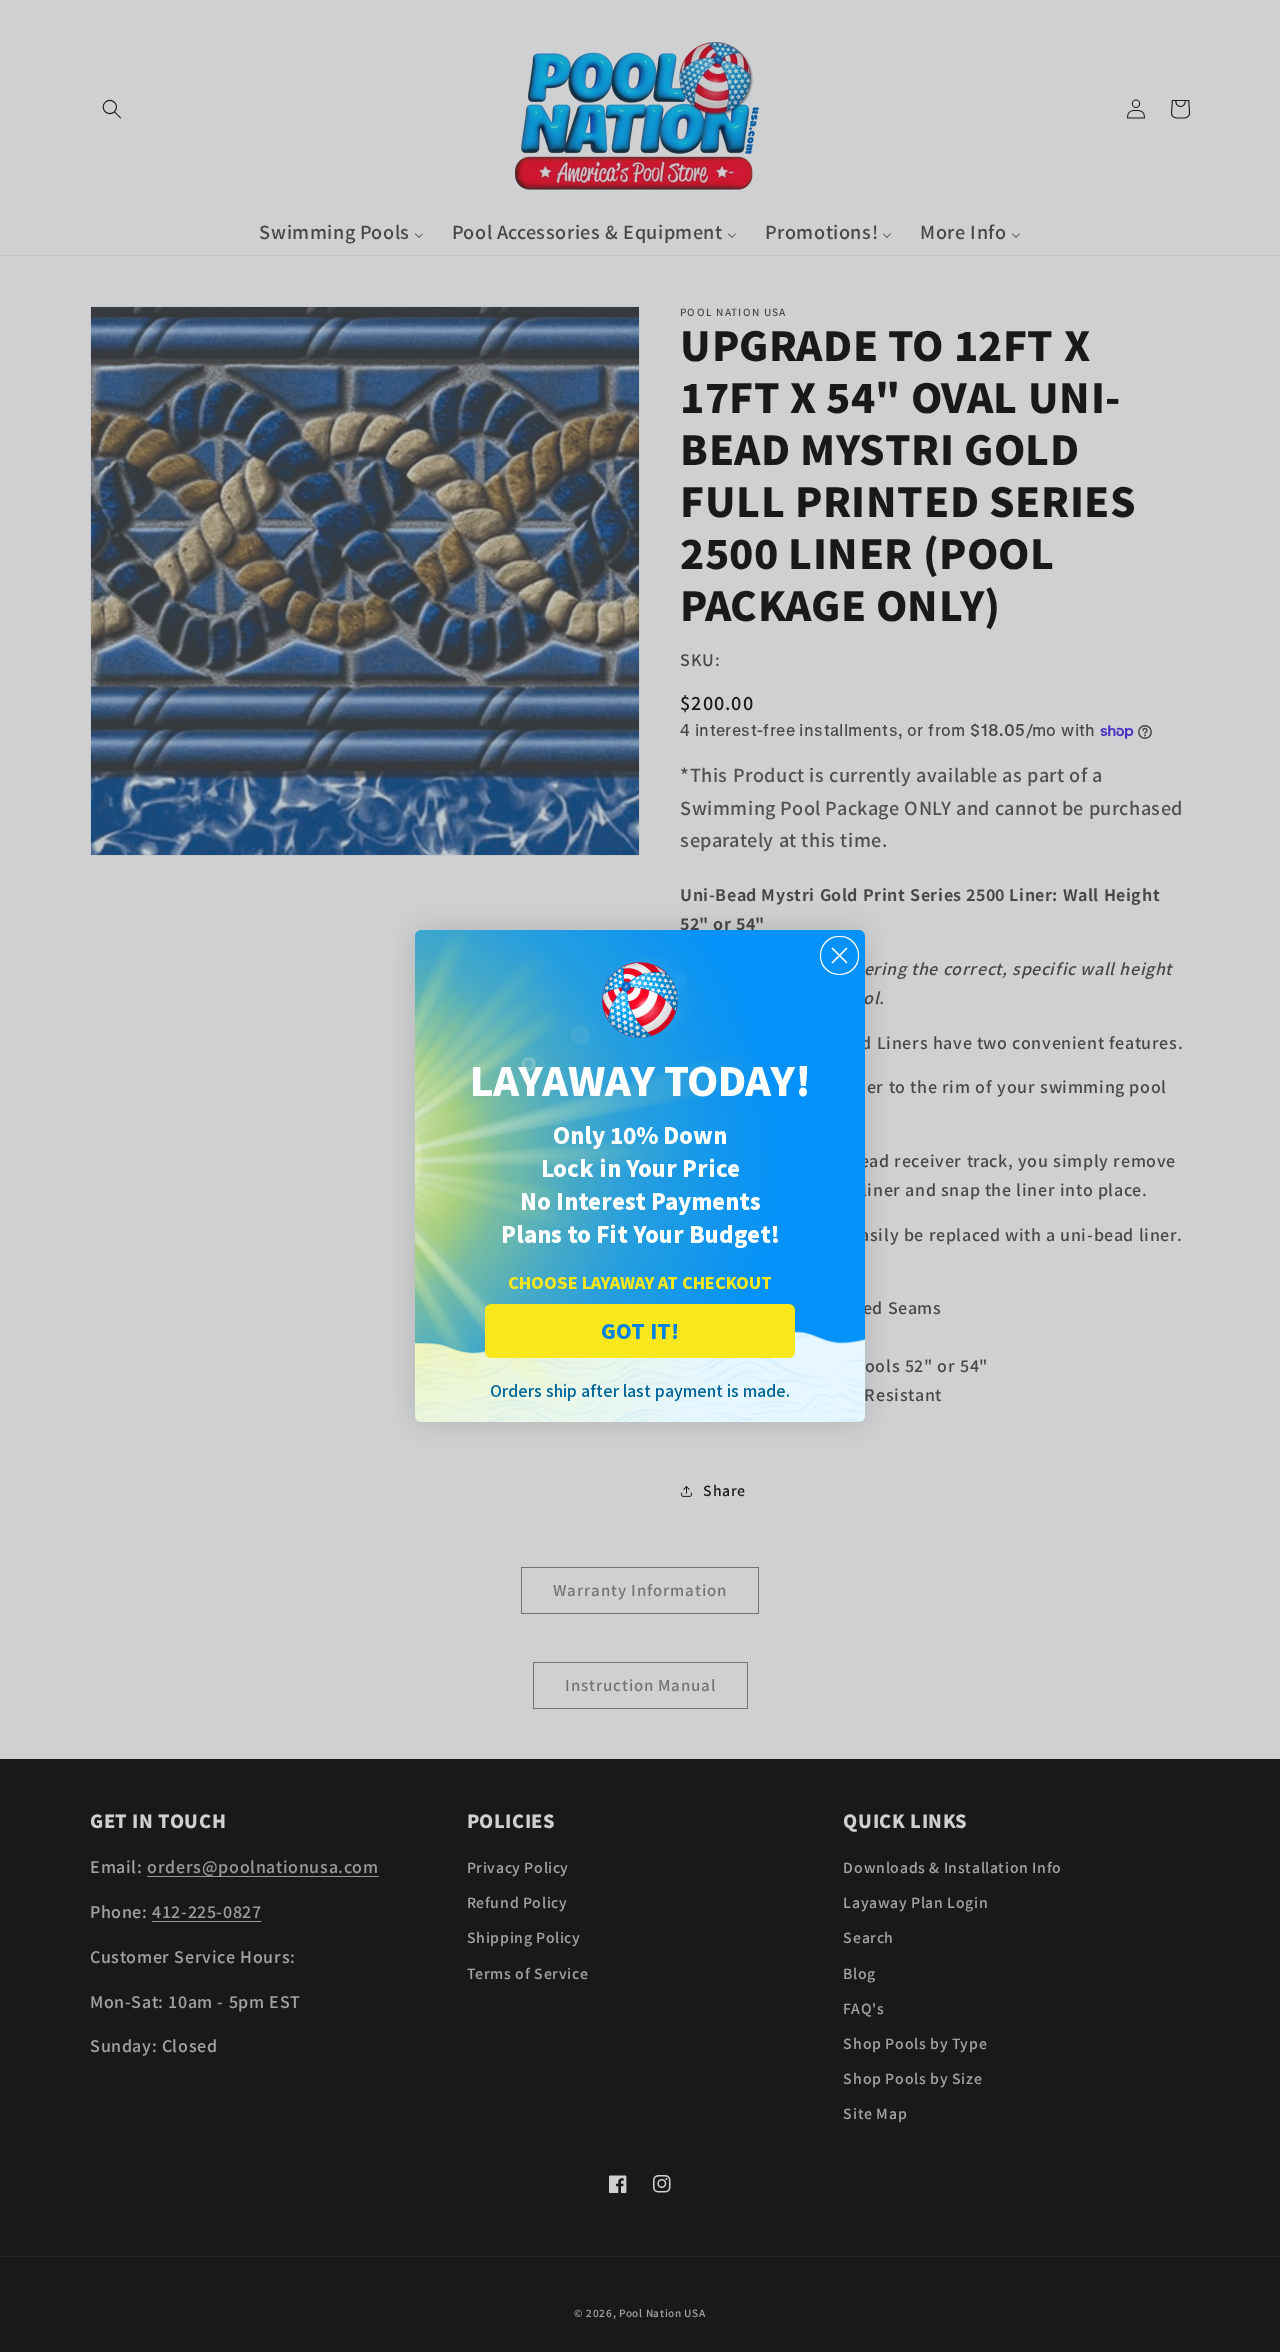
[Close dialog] (839, 955)
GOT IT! (640, 1330)
